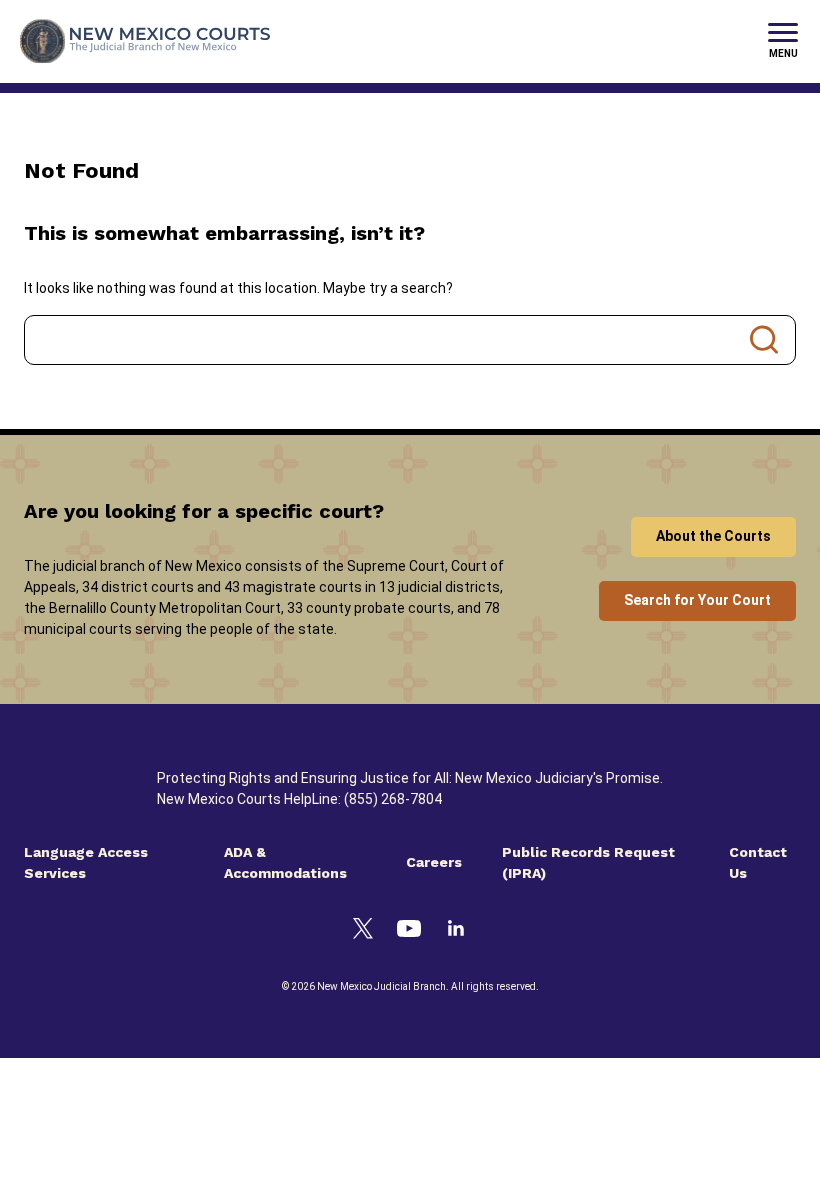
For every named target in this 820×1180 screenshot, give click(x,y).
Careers (434, 862)
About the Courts (713, 536)
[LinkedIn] (456, 931)
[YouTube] (409, 931)
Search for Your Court (697, 600)
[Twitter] (363, 931)
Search (764, 340)
